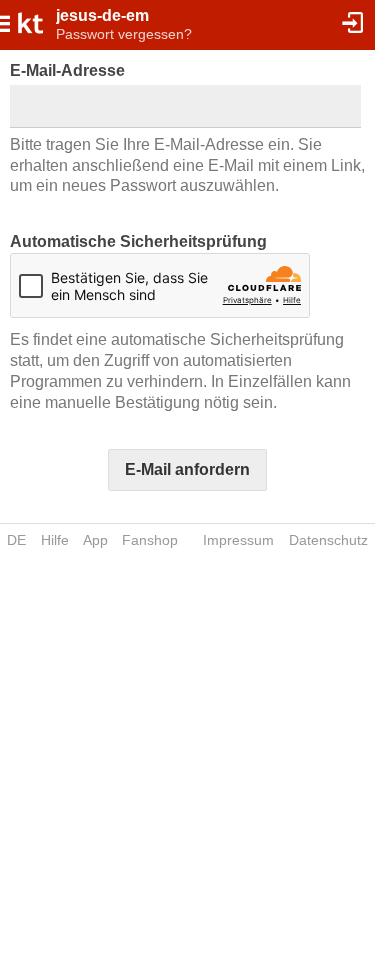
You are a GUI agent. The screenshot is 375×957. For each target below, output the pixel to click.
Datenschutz (328, 540)
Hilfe (55, 540)
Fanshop (150, 540)
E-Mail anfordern (187, 469)
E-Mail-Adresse (67, 70)
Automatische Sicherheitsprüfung (138, 241)
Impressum (238, 540)
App (95, 540)
